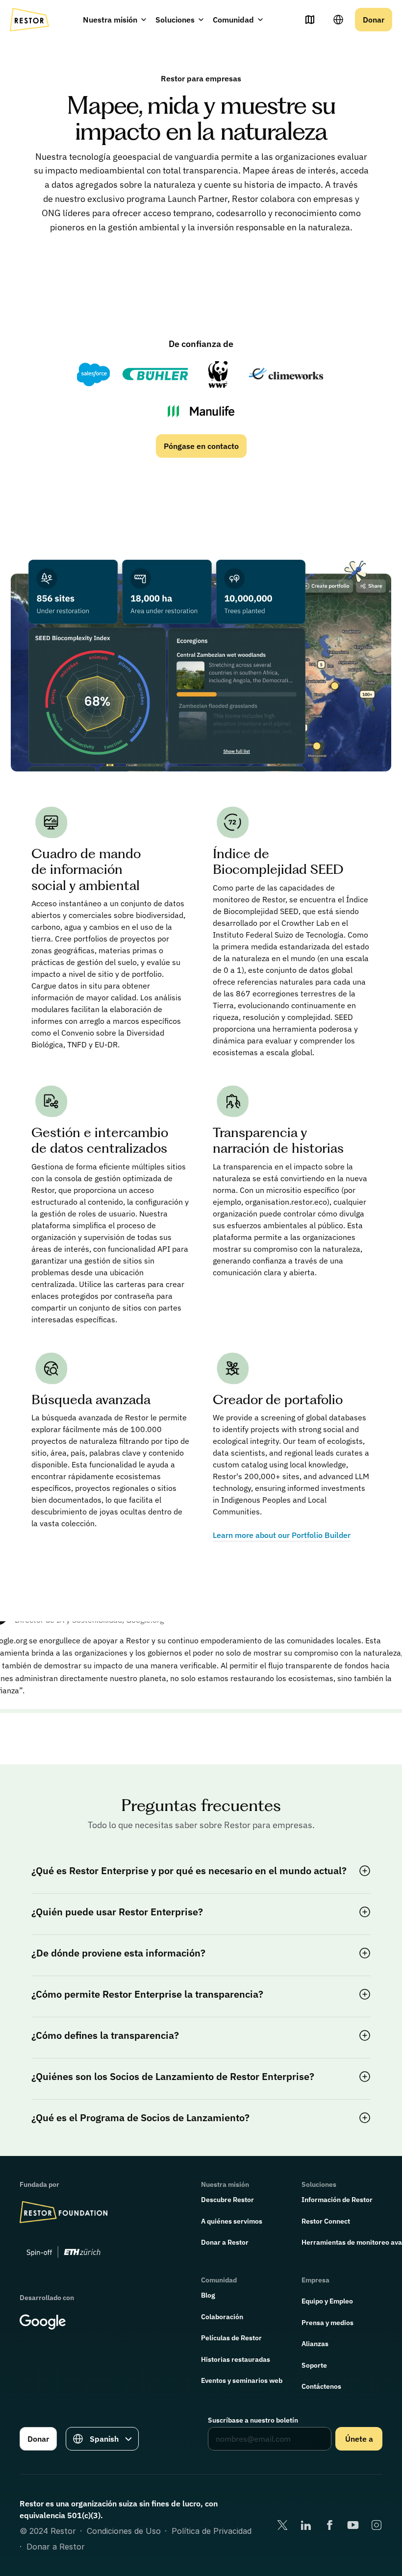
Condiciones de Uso (124, 2531)
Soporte (314, 2365)
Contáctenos (321, 2386)
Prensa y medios (327, 2323)
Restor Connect (326, 2221)
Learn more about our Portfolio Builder (282, 1535)
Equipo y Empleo (327, 2301)
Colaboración (222, 2317)
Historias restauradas (236, 2359)
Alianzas (315, 2344)
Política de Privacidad (212, 2531)
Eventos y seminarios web (242, 2380)
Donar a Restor (225, 2242)
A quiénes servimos (232, 2221)
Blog (208, 2295)
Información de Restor (337, 2200)
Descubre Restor (227, 2200)
